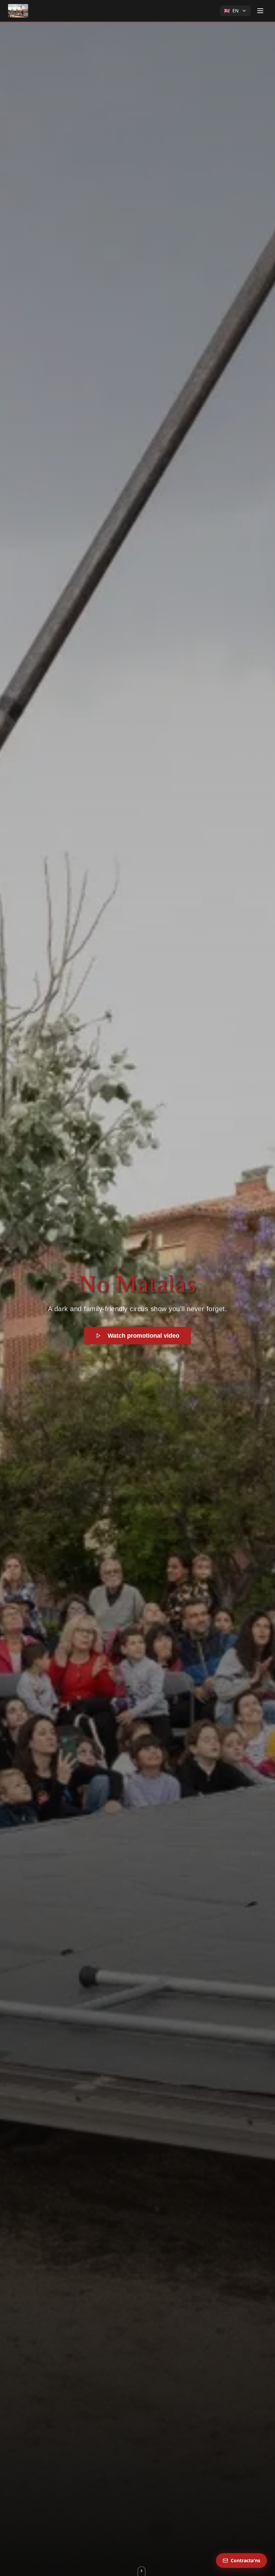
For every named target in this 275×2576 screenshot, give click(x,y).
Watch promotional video (144, 1336)
